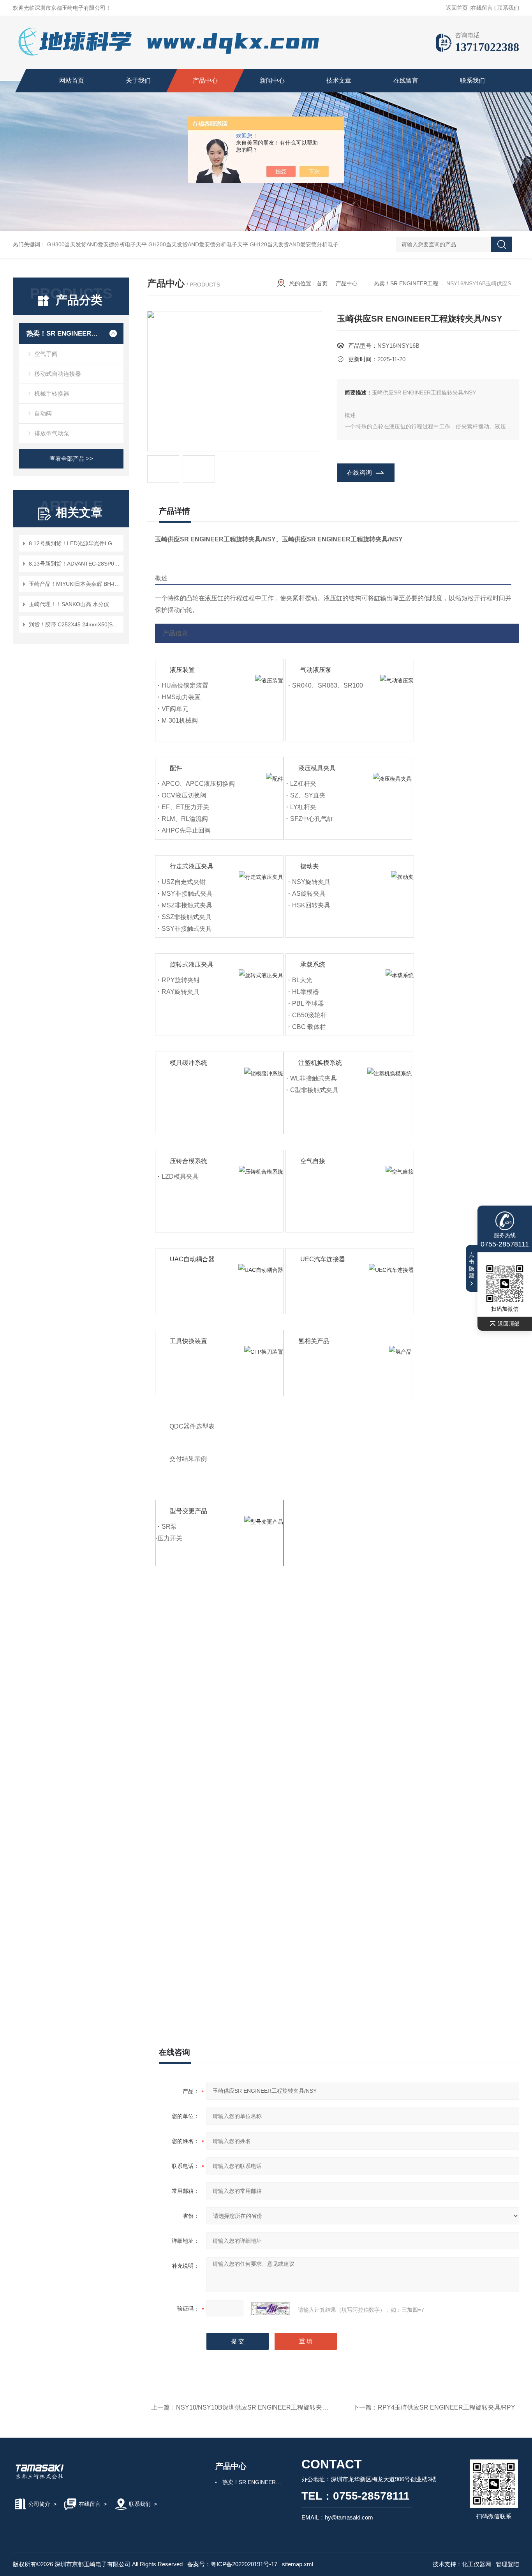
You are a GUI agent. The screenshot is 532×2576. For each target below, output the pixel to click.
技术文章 (339, 80)
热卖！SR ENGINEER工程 (64, 333)
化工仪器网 (477, 2564)
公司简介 (39, 2504)
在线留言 (482, 8)
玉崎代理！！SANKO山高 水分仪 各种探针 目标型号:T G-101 (75, 604)
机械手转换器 (52, 393)
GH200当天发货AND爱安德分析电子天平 (198, 244)
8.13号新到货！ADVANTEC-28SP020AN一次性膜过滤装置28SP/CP (75, 564)
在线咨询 (359, 473)
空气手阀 (46, 354)
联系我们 (508, 8)
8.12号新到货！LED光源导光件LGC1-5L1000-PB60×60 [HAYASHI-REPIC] (75, 543)
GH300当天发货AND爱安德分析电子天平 (97, 244)
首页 (322, 283)
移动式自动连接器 (58, 374)
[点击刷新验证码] (271, 2309)
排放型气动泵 (52, 433)
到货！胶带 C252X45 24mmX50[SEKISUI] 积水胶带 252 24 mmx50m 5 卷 (75, 624)
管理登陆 (507, 2564)
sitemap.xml (298, 2564)
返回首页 (457, 8)
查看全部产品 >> (71, 459)
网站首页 (72, 80)
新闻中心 (272, 80)
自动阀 (43, 413)
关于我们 (138, 80)
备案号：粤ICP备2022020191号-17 (232, 2564)
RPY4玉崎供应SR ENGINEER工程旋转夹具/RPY (447, 2407)
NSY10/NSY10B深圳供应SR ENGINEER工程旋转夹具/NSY (260, 2407)
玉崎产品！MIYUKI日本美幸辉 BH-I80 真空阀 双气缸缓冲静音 (75, 584)
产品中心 (205, 80)
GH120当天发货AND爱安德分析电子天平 (299, 244)
